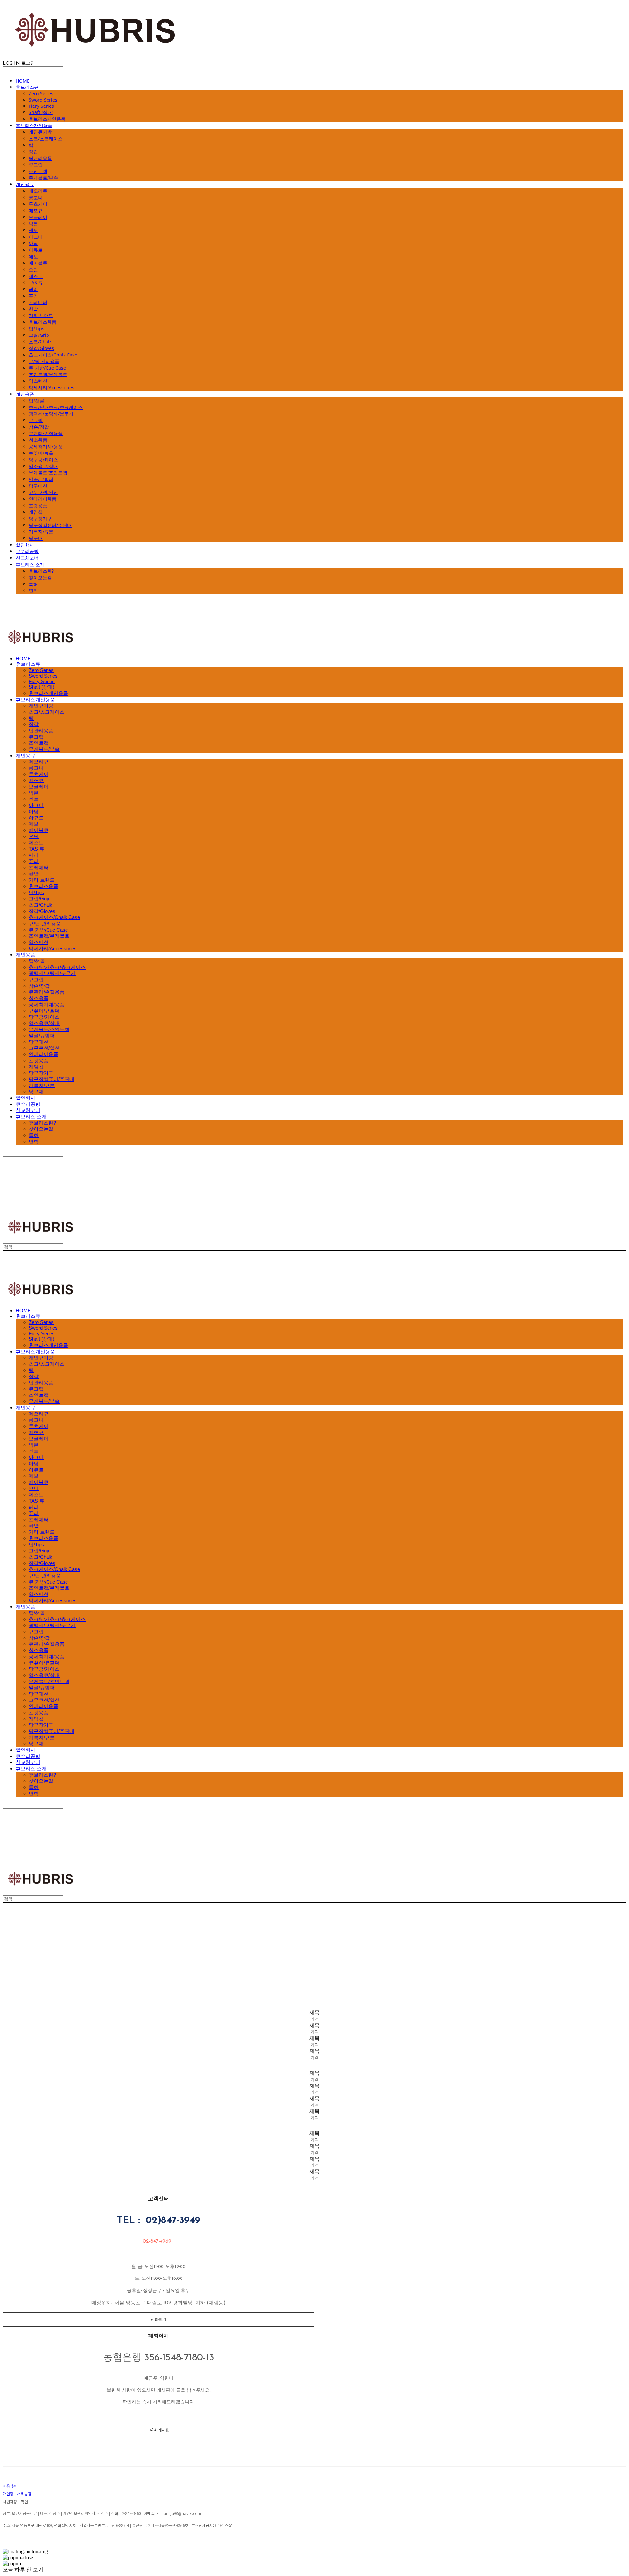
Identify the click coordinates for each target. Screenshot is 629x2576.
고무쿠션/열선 (43, 492)
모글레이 (38, 217)
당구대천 (38, 486)
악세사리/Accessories (52, 387)
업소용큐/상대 (43, 466)
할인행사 (25, 545)
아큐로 (36, 250)
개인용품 (25, 394)
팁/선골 (37, 401)
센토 (33, 230)
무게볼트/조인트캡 (48, 473)
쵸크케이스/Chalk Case (53, 355)
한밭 (33, 309)
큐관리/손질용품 (46, 433)
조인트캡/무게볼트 (48, 374)
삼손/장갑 (39, 427)
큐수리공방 (27, 551)
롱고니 (36, 197)
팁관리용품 (40, 158)
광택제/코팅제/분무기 (51, 414)
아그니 (36, 237)
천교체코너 (27, 558)
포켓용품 (38, 505)
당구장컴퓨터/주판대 (50, 525)
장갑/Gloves (41, 348)
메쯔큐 (36, 211)
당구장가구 (40, 519)
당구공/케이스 (43, 460)
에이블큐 (38, 263)
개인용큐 (25, 184)
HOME (23, 81)
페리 (33, 289)
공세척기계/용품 (46, 446)
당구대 (36, 538)
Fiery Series (41, 106)
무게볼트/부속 (43, 178)
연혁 (33, 591)
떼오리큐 (38, 191)
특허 (33, 584)
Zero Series (41, 94)
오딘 (33, 269)
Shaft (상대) (41, 112)
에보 (33, 256)
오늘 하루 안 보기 (23, 2570)
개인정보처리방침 (17, 2494)
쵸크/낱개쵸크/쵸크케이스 (56, 407)
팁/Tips (37, 328)
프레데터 (38, 302)
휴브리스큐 (27, 87)
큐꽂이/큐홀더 (43, 453)
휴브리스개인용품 (47, 119)
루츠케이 (38, 204)
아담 (33, 243)
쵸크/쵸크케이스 (46, 138)
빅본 (33, 224)
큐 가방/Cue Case (47, 368)
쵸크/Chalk (40, 342)
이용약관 (10, 2486)
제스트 (36, 276)
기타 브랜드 (41, 315)
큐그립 (36, 165)
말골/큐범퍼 (41, 479)
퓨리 (33, 296)
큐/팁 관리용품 (44, 361)
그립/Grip (39, 335)
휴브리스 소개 (30, 564)
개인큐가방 (40, 132)
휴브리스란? (41, 571)
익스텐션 (38, 381)
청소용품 (38, 440)
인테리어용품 (43, 499)
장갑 (33, 152)
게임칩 (36, 512)
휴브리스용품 (43, 322)
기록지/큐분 (41, 532)
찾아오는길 (40, 577)
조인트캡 (38, 171)
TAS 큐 (36, 283)
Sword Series (43, 100)
